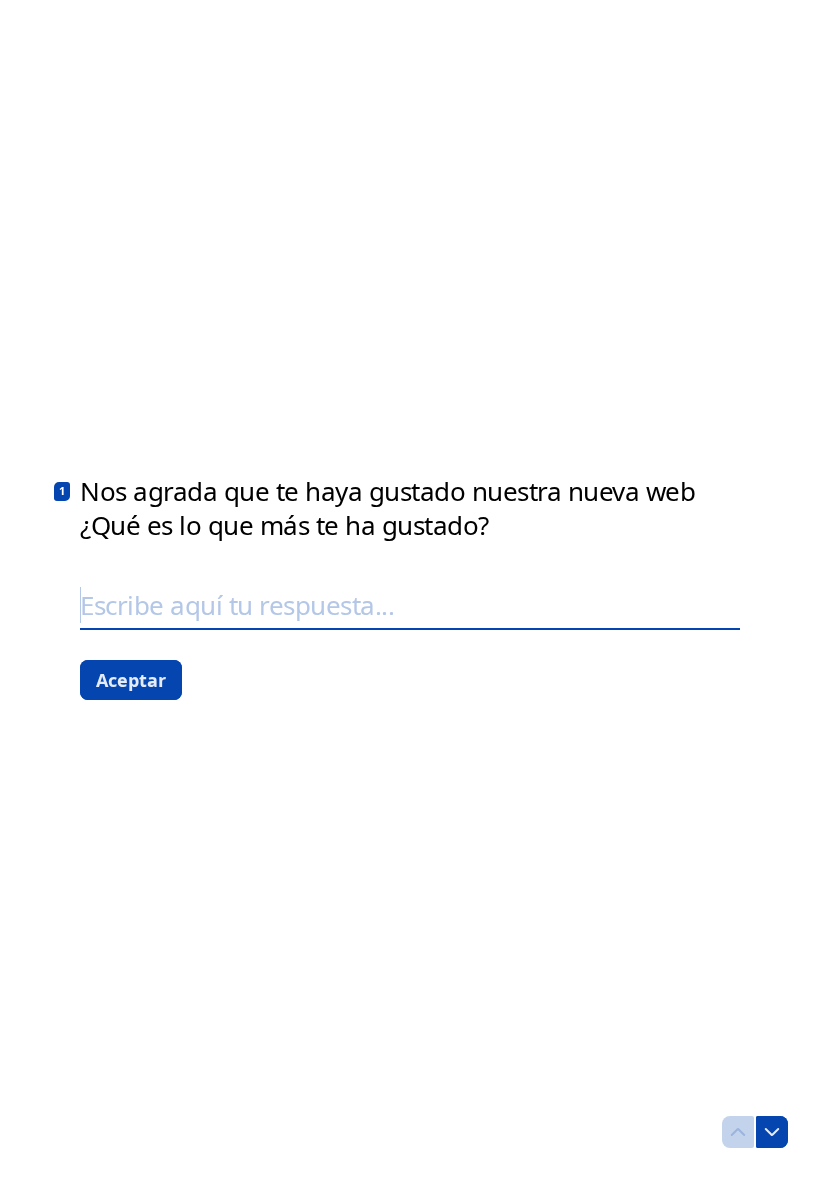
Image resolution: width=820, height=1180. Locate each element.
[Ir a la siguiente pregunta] (772, 1132)
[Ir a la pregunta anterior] (738, 1132)
